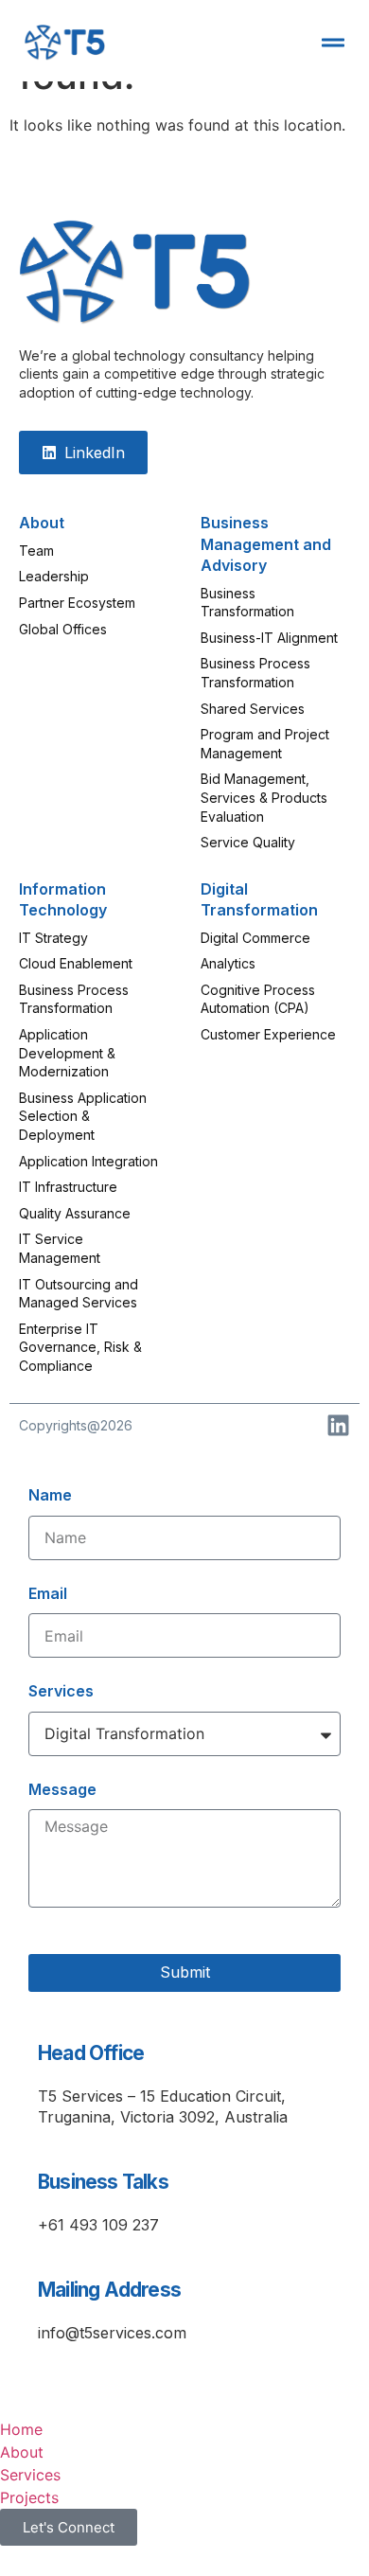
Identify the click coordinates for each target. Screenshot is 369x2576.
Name (50, 1495)
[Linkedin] (338, 1425)
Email (48, 1593)
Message (62, 1789)
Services (61, 1691)
